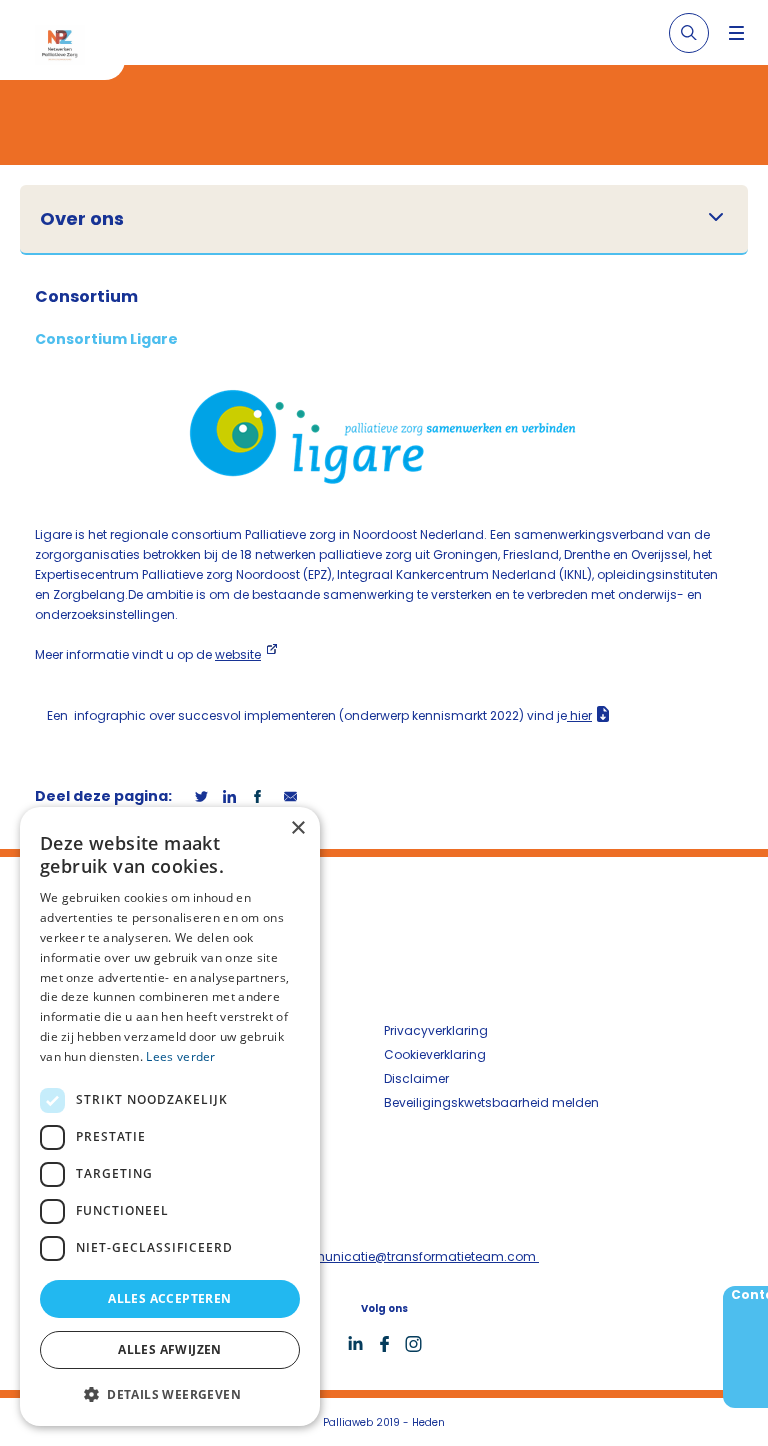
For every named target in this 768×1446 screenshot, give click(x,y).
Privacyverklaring (436, 1030)
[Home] (70, 48)
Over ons (82, 219)
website (238, 654)
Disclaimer (416, 1078)
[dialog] (170, 1116)
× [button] (297, 828)
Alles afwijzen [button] (170, 1349)
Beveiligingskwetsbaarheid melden (491, 1102)
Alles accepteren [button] (169, 1298)
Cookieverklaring (435, 1054)
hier (579, 715)
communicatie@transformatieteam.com (409, 1256)
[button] (170, 1394)
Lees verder (180, 1056)
